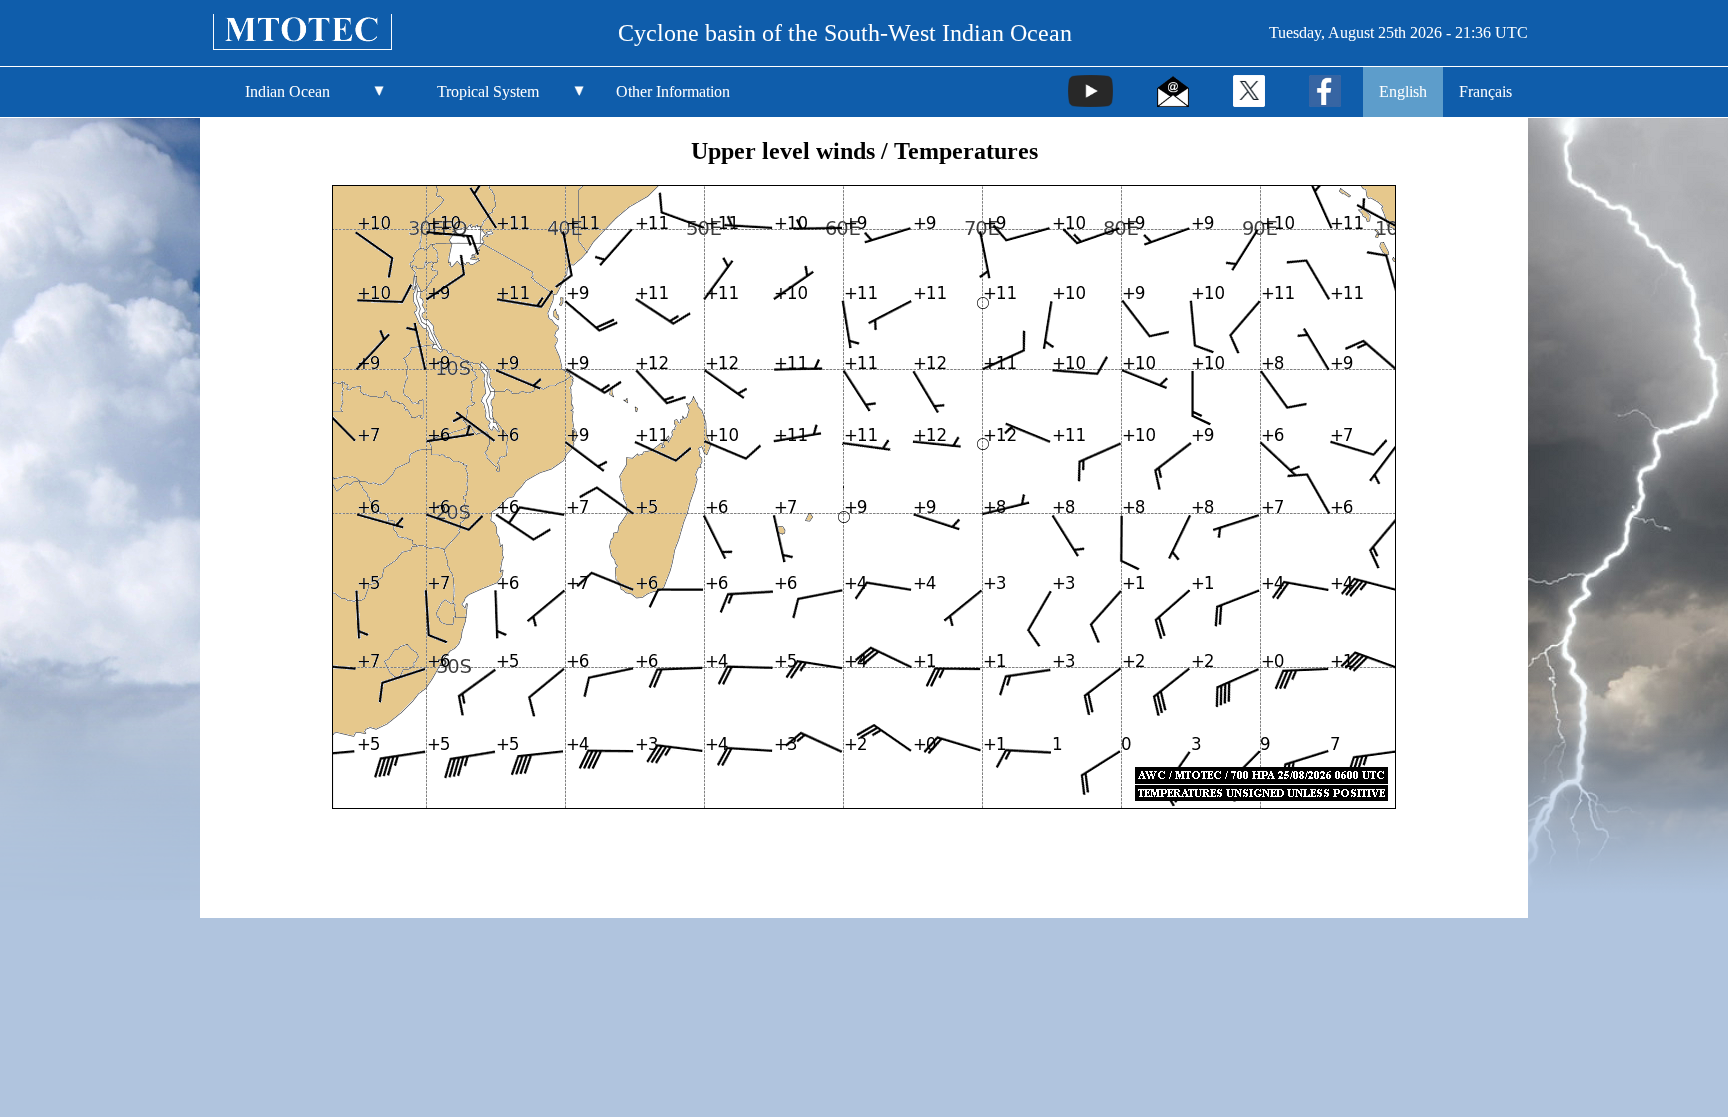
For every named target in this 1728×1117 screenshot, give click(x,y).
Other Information (673, 91)
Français (1485, 91)
